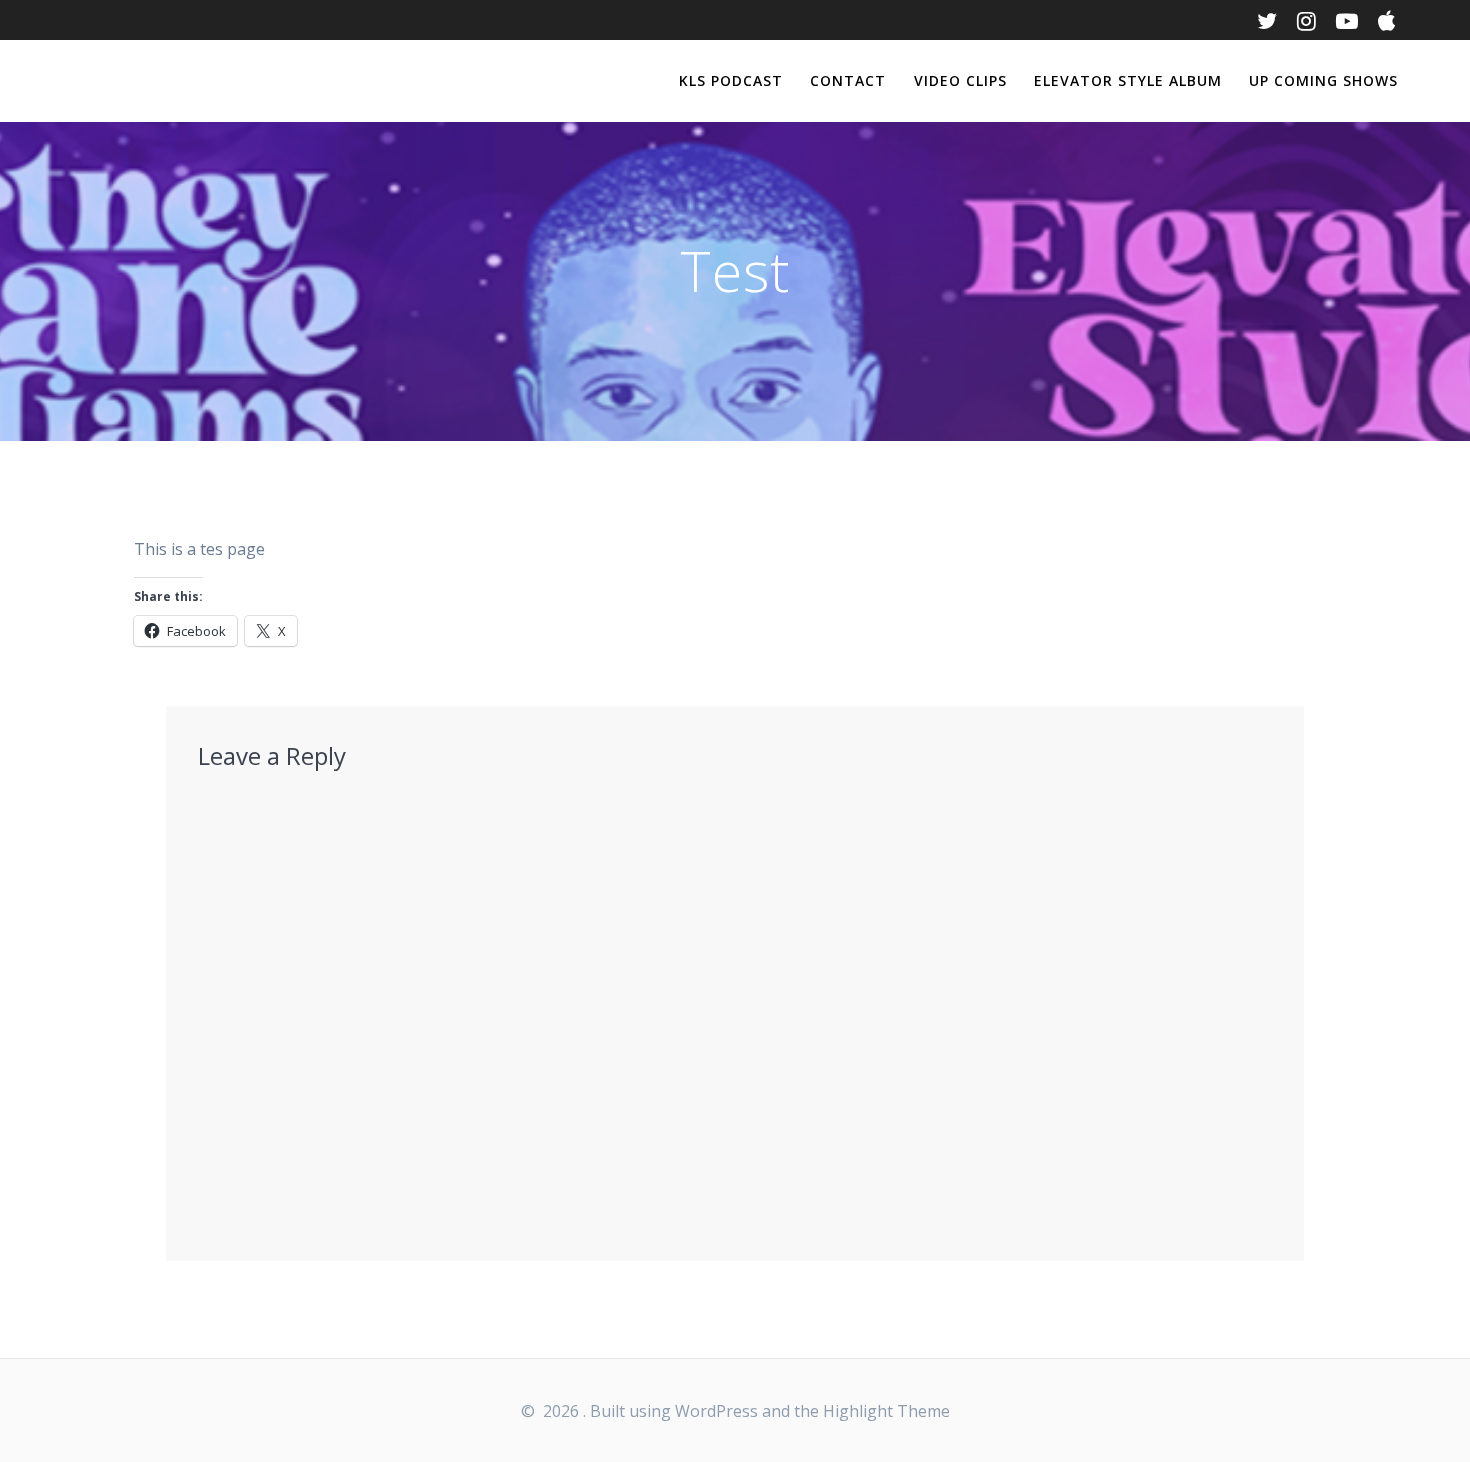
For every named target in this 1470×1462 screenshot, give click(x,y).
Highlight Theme (886, 1411)
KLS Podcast (731, 80)
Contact (848, 80)
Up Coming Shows (1323, 80)
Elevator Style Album (1128, 80)
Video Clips (960, 80)
